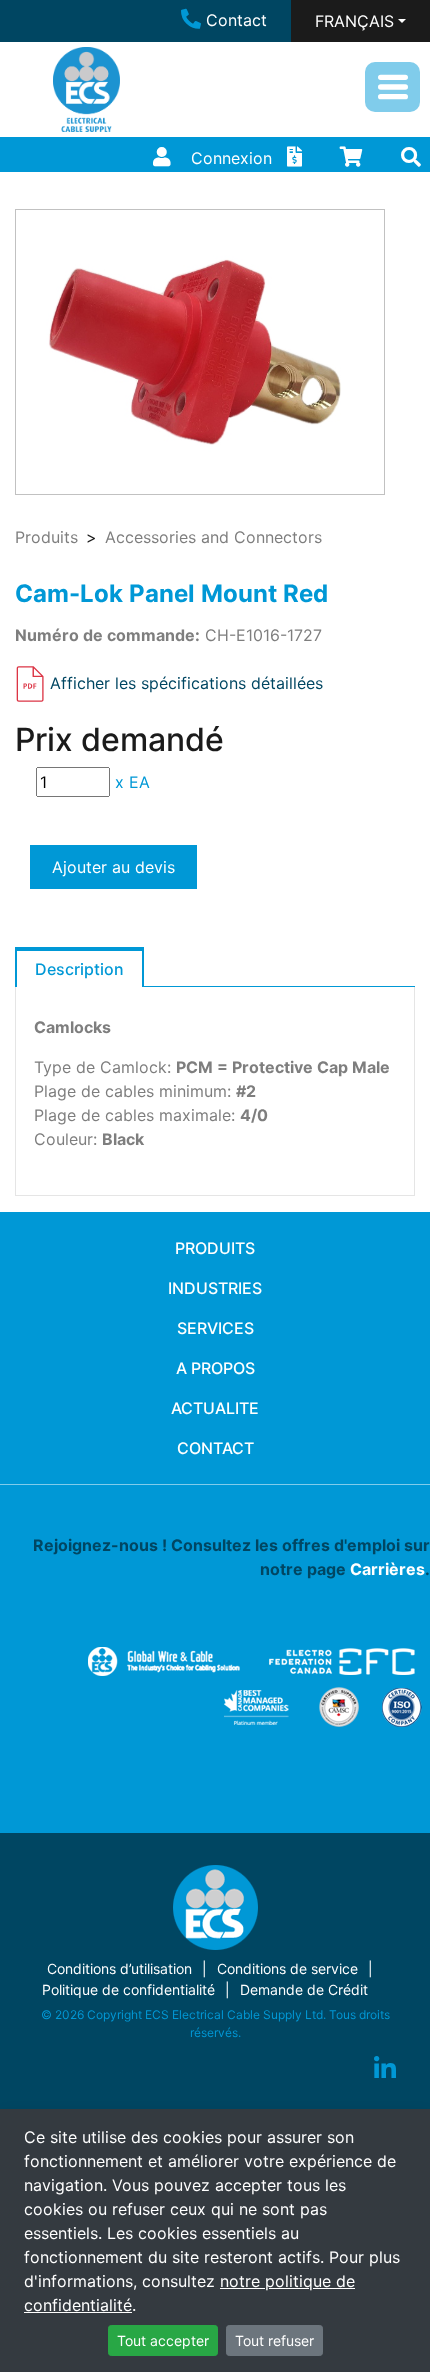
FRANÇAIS (354, 21)
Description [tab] (79, 969)
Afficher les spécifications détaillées (186, 682)
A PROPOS (215, 1368)
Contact (236, 20)
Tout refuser (274, 2340)
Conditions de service (287, 1968)
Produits (46, 537)
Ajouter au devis (113, 867)
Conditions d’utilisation (119, 1968)
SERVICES (215, 1328)
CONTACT (215, 1448)
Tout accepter (163, 2340)
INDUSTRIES (215, 1288)
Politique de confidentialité (128, 1989)
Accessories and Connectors (213, 537)
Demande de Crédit (304, 1989)
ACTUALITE (215, 1408)
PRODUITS (215, 1248)
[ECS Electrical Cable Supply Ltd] (86, 89)
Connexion (231, 158)
